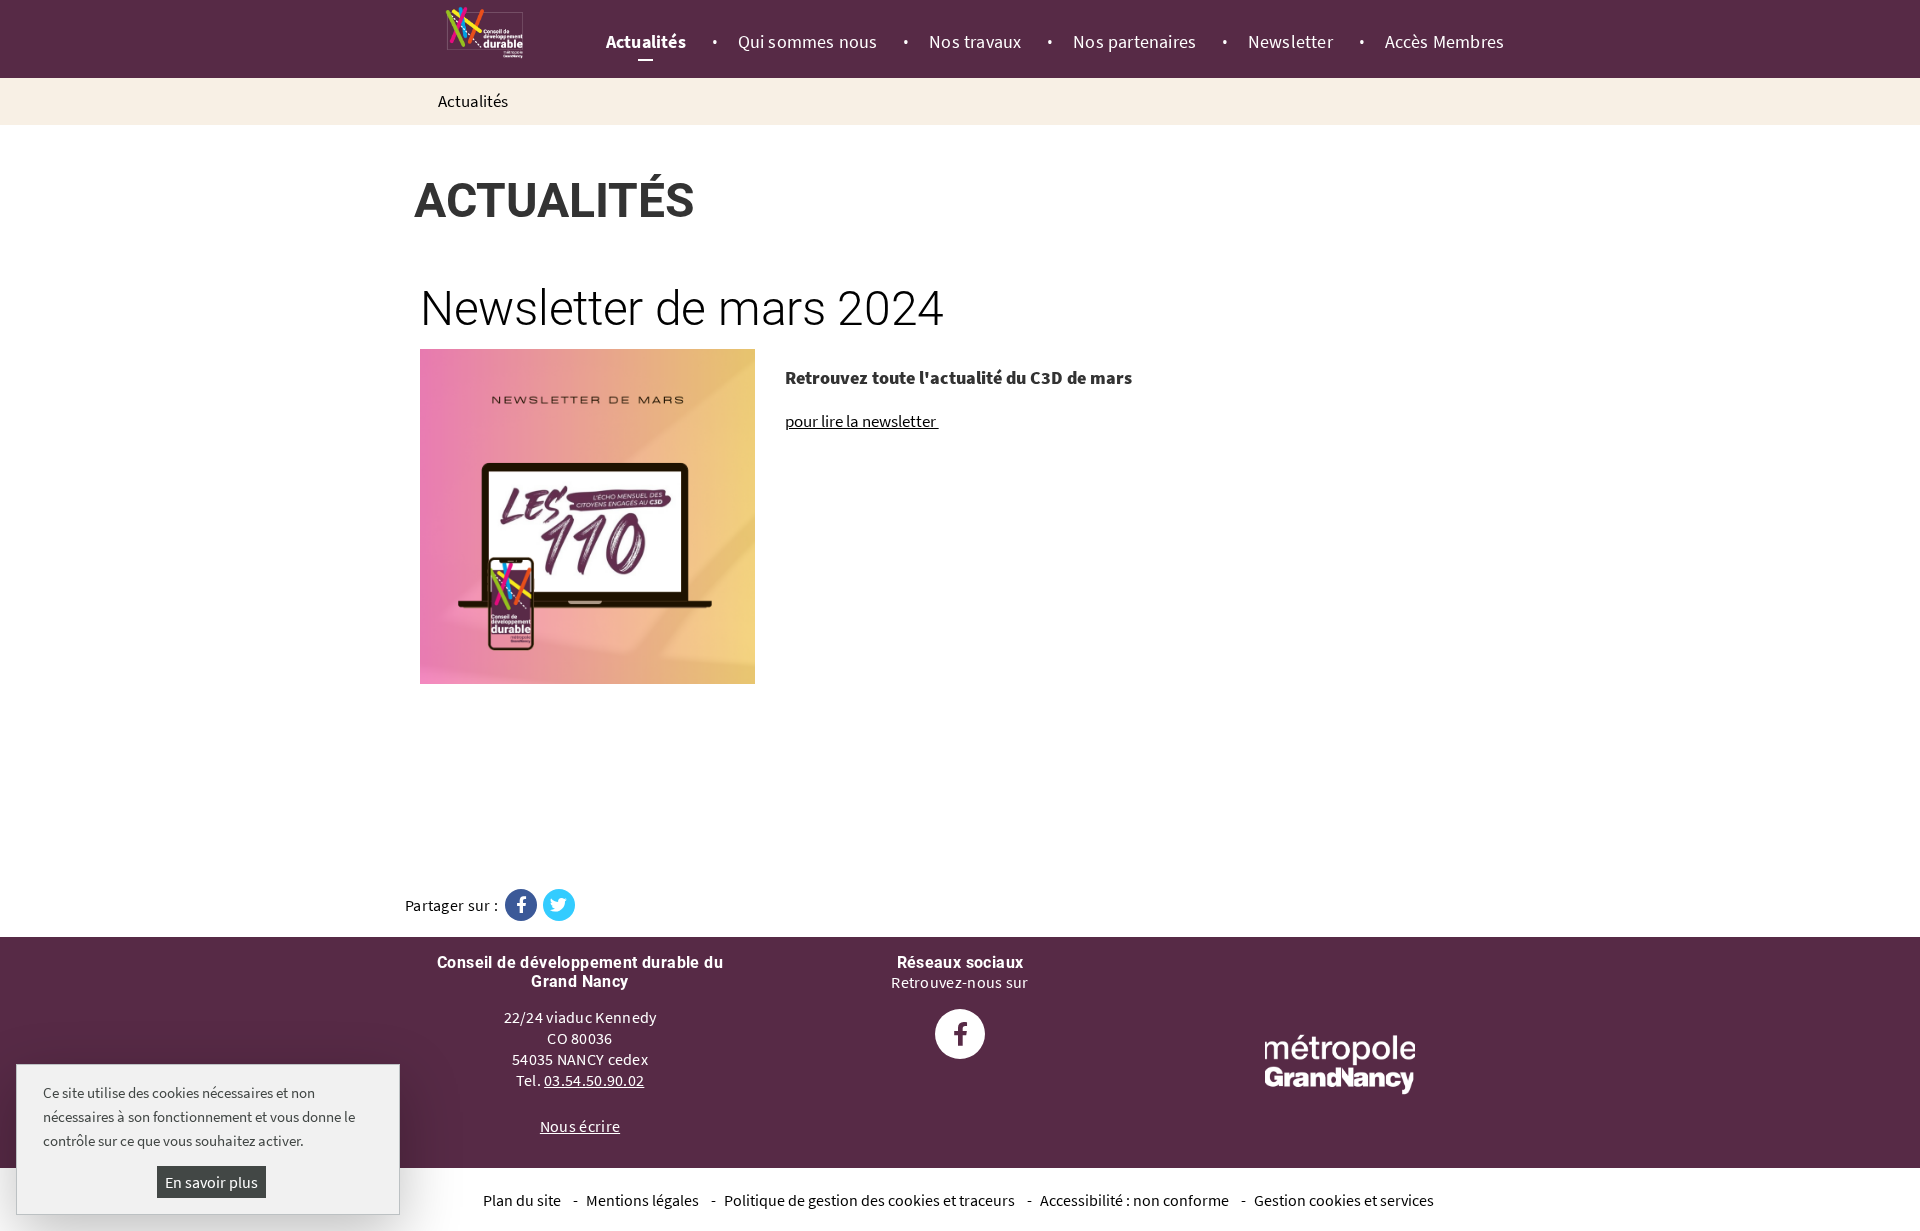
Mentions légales (642, 1200)
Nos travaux (975, 42)
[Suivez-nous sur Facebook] (960, 1037)
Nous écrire (580, 1126)
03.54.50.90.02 (594, 1080)
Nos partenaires (1134, 42)
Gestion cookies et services (1344, 1200)
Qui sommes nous (808, 42)
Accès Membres (1445, 42)
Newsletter (1290, 42)
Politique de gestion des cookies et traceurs (869, 1200)
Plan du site (522, 1200)
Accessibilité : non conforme (1134, 1200)
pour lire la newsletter (862, 421)
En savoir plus (211, 1182)
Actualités (646, 42)
